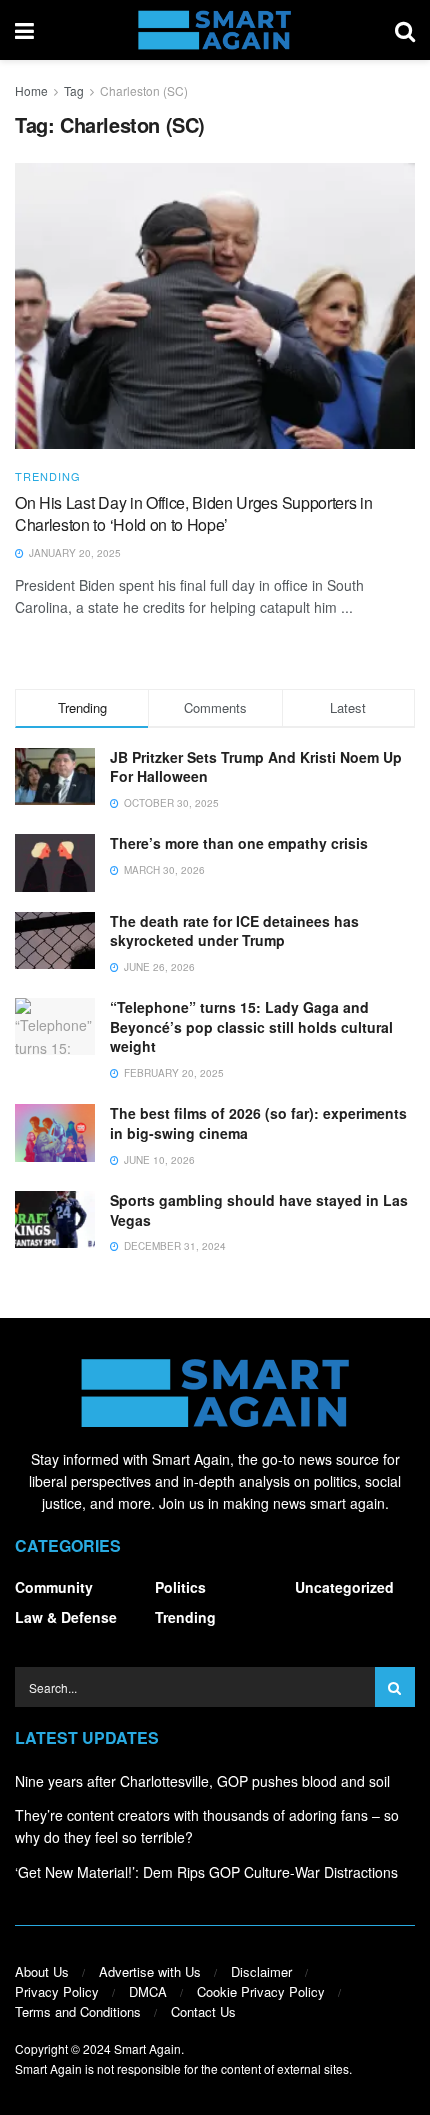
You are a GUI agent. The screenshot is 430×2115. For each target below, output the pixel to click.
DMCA (148, 1991)
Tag (74, 90)
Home (31, 90)
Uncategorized (344, 1587)
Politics (180, 1587)
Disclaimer (261, 1971)
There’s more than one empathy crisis (239, 843)
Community (54, 1587)
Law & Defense (66, 1617)
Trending (48, 476)
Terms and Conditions (78, 2011)
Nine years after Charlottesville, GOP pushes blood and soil (202, 1781)
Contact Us (203, 2011)
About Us (42, 1971)
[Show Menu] (24, 30)
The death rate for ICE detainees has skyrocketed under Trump (234, 931)
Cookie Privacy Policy (261, 1991)
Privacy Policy (57, 1991)
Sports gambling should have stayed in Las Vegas (259, 1210)
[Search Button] (405, 30)
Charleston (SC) (144, 90)
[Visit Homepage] (214, 30)
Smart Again (147, 2048)
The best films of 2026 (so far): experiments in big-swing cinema (258, 1123)
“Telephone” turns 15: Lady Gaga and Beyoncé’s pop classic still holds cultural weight (251, 1026)
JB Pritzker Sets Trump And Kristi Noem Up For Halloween (256, 767)
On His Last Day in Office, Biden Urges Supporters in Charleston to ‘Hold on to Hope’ (193, 513)
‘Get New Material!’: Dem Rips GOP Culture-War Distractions (206, 1872)
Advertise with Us (150, 1971)
